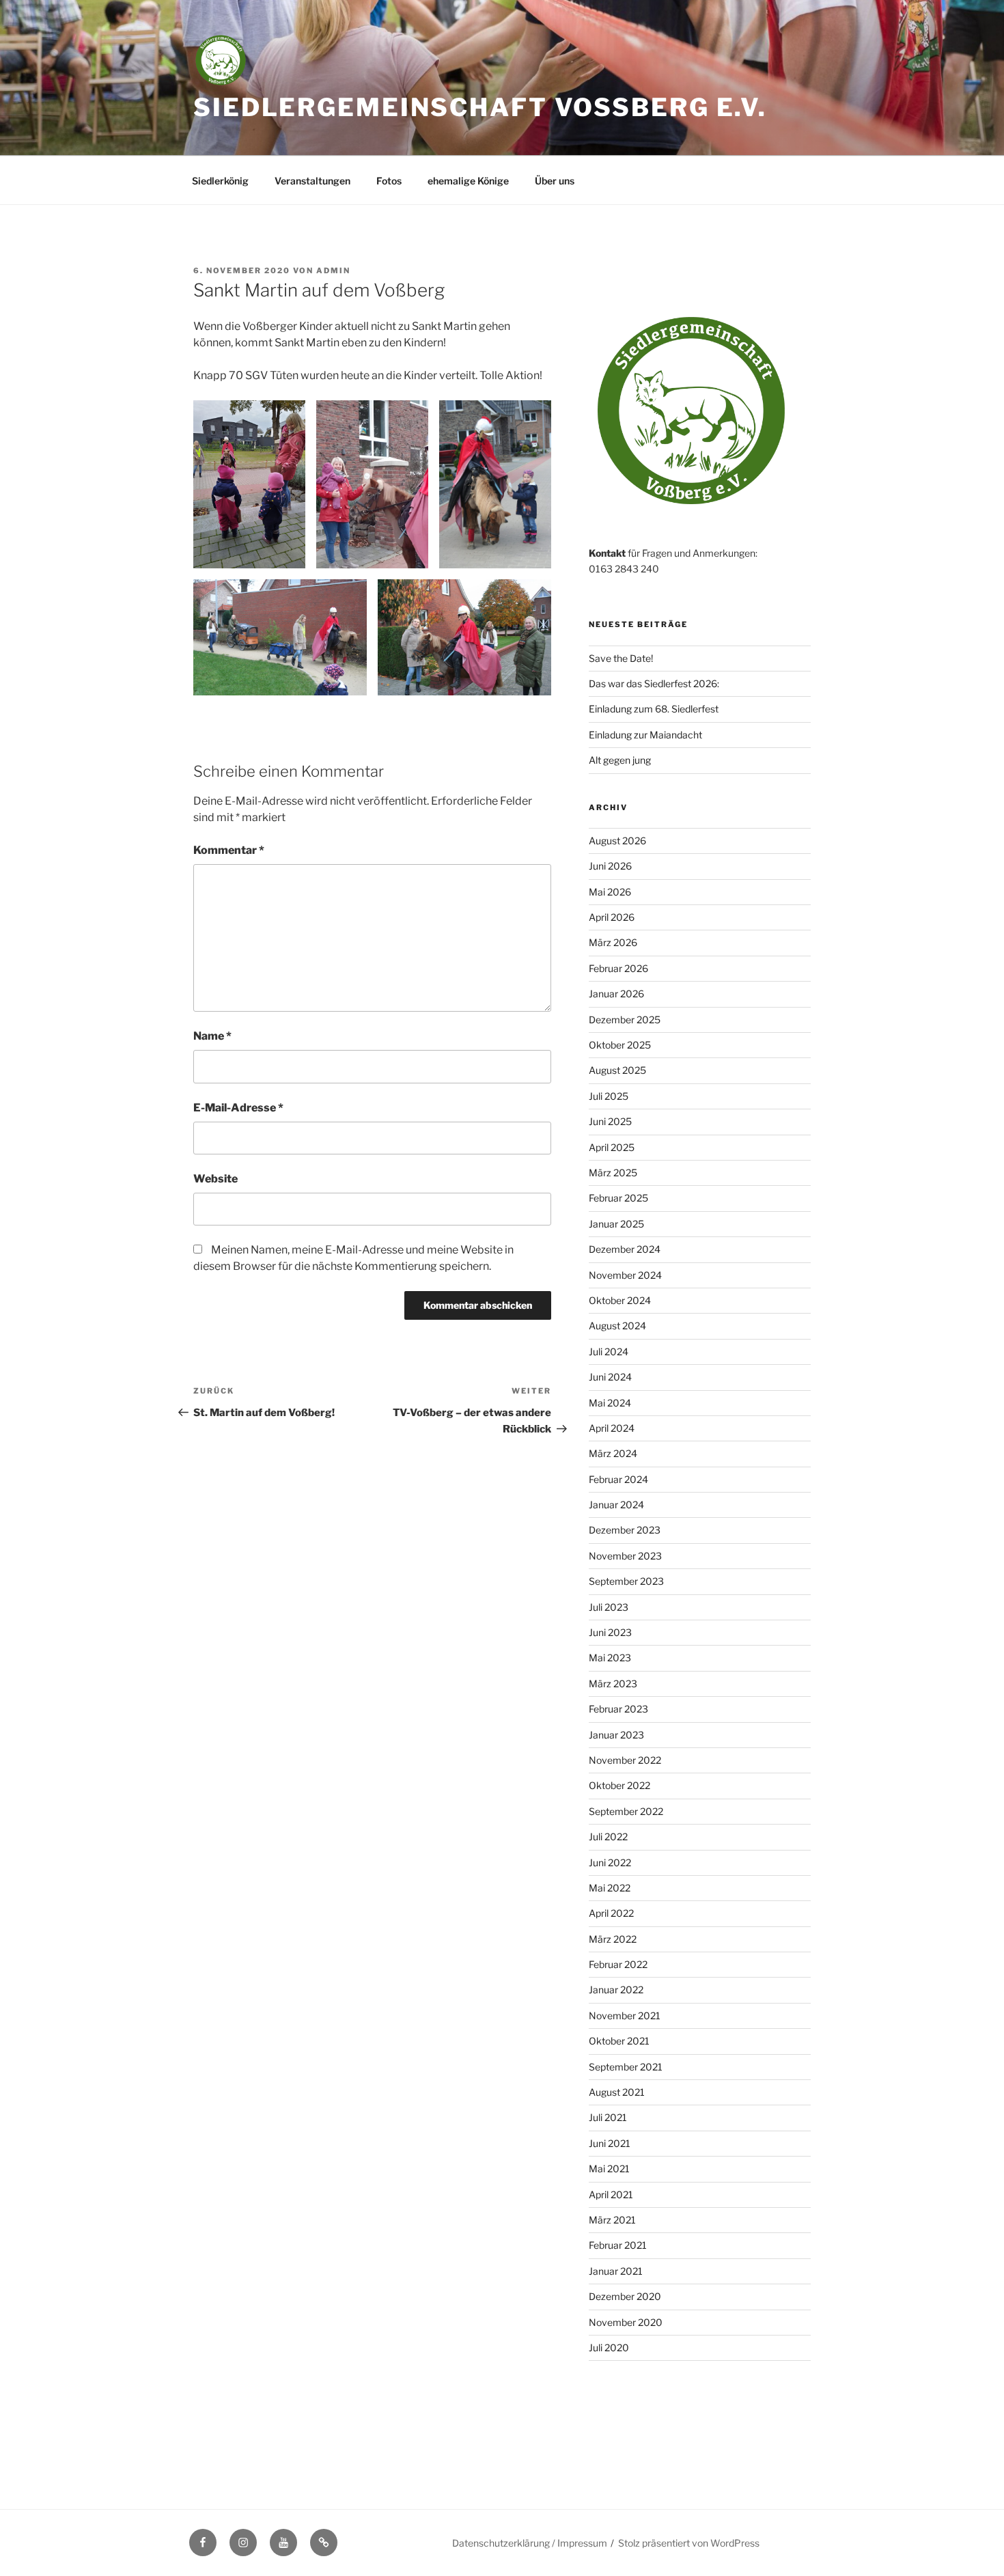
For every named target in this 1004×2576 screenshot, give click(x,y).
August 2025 (617, 1070)
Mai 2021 (609, 2169)
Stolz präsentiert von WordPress (689, 2543)
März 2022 (613, 1939)
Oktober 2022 (619, 1785)
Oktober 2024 (620, 1300)
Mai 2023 (610, 1658)
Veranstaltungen (312, 181)
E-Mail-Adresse (238, 1108)
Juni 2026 (610, 866)
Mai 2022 (610, 1888)
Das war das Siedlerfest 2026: (654, 683)
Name (212, 1036)
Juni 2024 (610, 1377)
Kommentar (229, 850)
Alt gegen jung (620, 760)
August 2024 (617, 1326)
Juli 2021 (608, 2117)
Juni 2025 (610, 1121)
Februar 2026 (618, 968)
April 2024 (612, 1428)
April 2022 (611, 1913)
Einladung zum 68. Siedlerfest (654, 709)
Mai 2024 (610, 1403)
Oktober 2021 (619, 2041)
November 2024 (625, 1275)
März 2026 (613, 942)
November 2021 (625, 2016)
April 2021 (611, 2194)
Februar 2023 (618, 1709)
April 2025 (612, 1147)
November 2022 (625, 1760)
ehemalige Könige (468, 181)
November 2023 (625, 1556)
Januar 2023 (616, 1735)
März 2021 (612, 2220)
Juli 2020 (609, 2348)
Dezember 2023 (625, 1530)
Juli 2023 (609, 1607)
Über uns (555, 181)
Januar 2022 (616, 1990)
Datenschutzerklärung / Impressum (530, 2543)
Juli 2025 (609, 1096)
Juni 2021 (610, 2143)
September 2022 (626, 1811)
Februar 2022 (618, 1964)
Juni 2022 (610, 1862)
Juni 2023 (610, 1632)
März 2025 (613, 1173)
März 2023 (613, 1684)
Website (215, 1179)
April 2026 (612, 917)
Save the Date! (621, 658)
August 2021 (617, 2092)
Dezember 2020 (625, 2296)
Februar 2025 (618, 1198)
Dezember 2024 (625, 1249)
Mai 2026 (610, 892)
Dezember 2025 (625, 1020)
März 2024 (613, 1453)
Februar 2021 (618, 2245)
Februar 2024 (618, 1479)
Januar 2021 (616, 2271)
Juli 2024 (609, 1352)
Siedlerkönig (220, 181)
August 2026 (617, 841)
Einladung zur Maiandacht (645, 735)
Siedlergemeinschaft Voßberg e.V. (480, 107)
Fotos (389, 181)
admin (333, 271)
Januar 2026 (616, 994)
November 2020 (626, 2322)
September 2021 (626, 2067)
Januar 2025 (616, 1224)
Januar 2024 (616, 1505)
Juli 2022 (608, 1837)
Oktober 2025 (620, 1045)
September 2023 (626, 1581)
